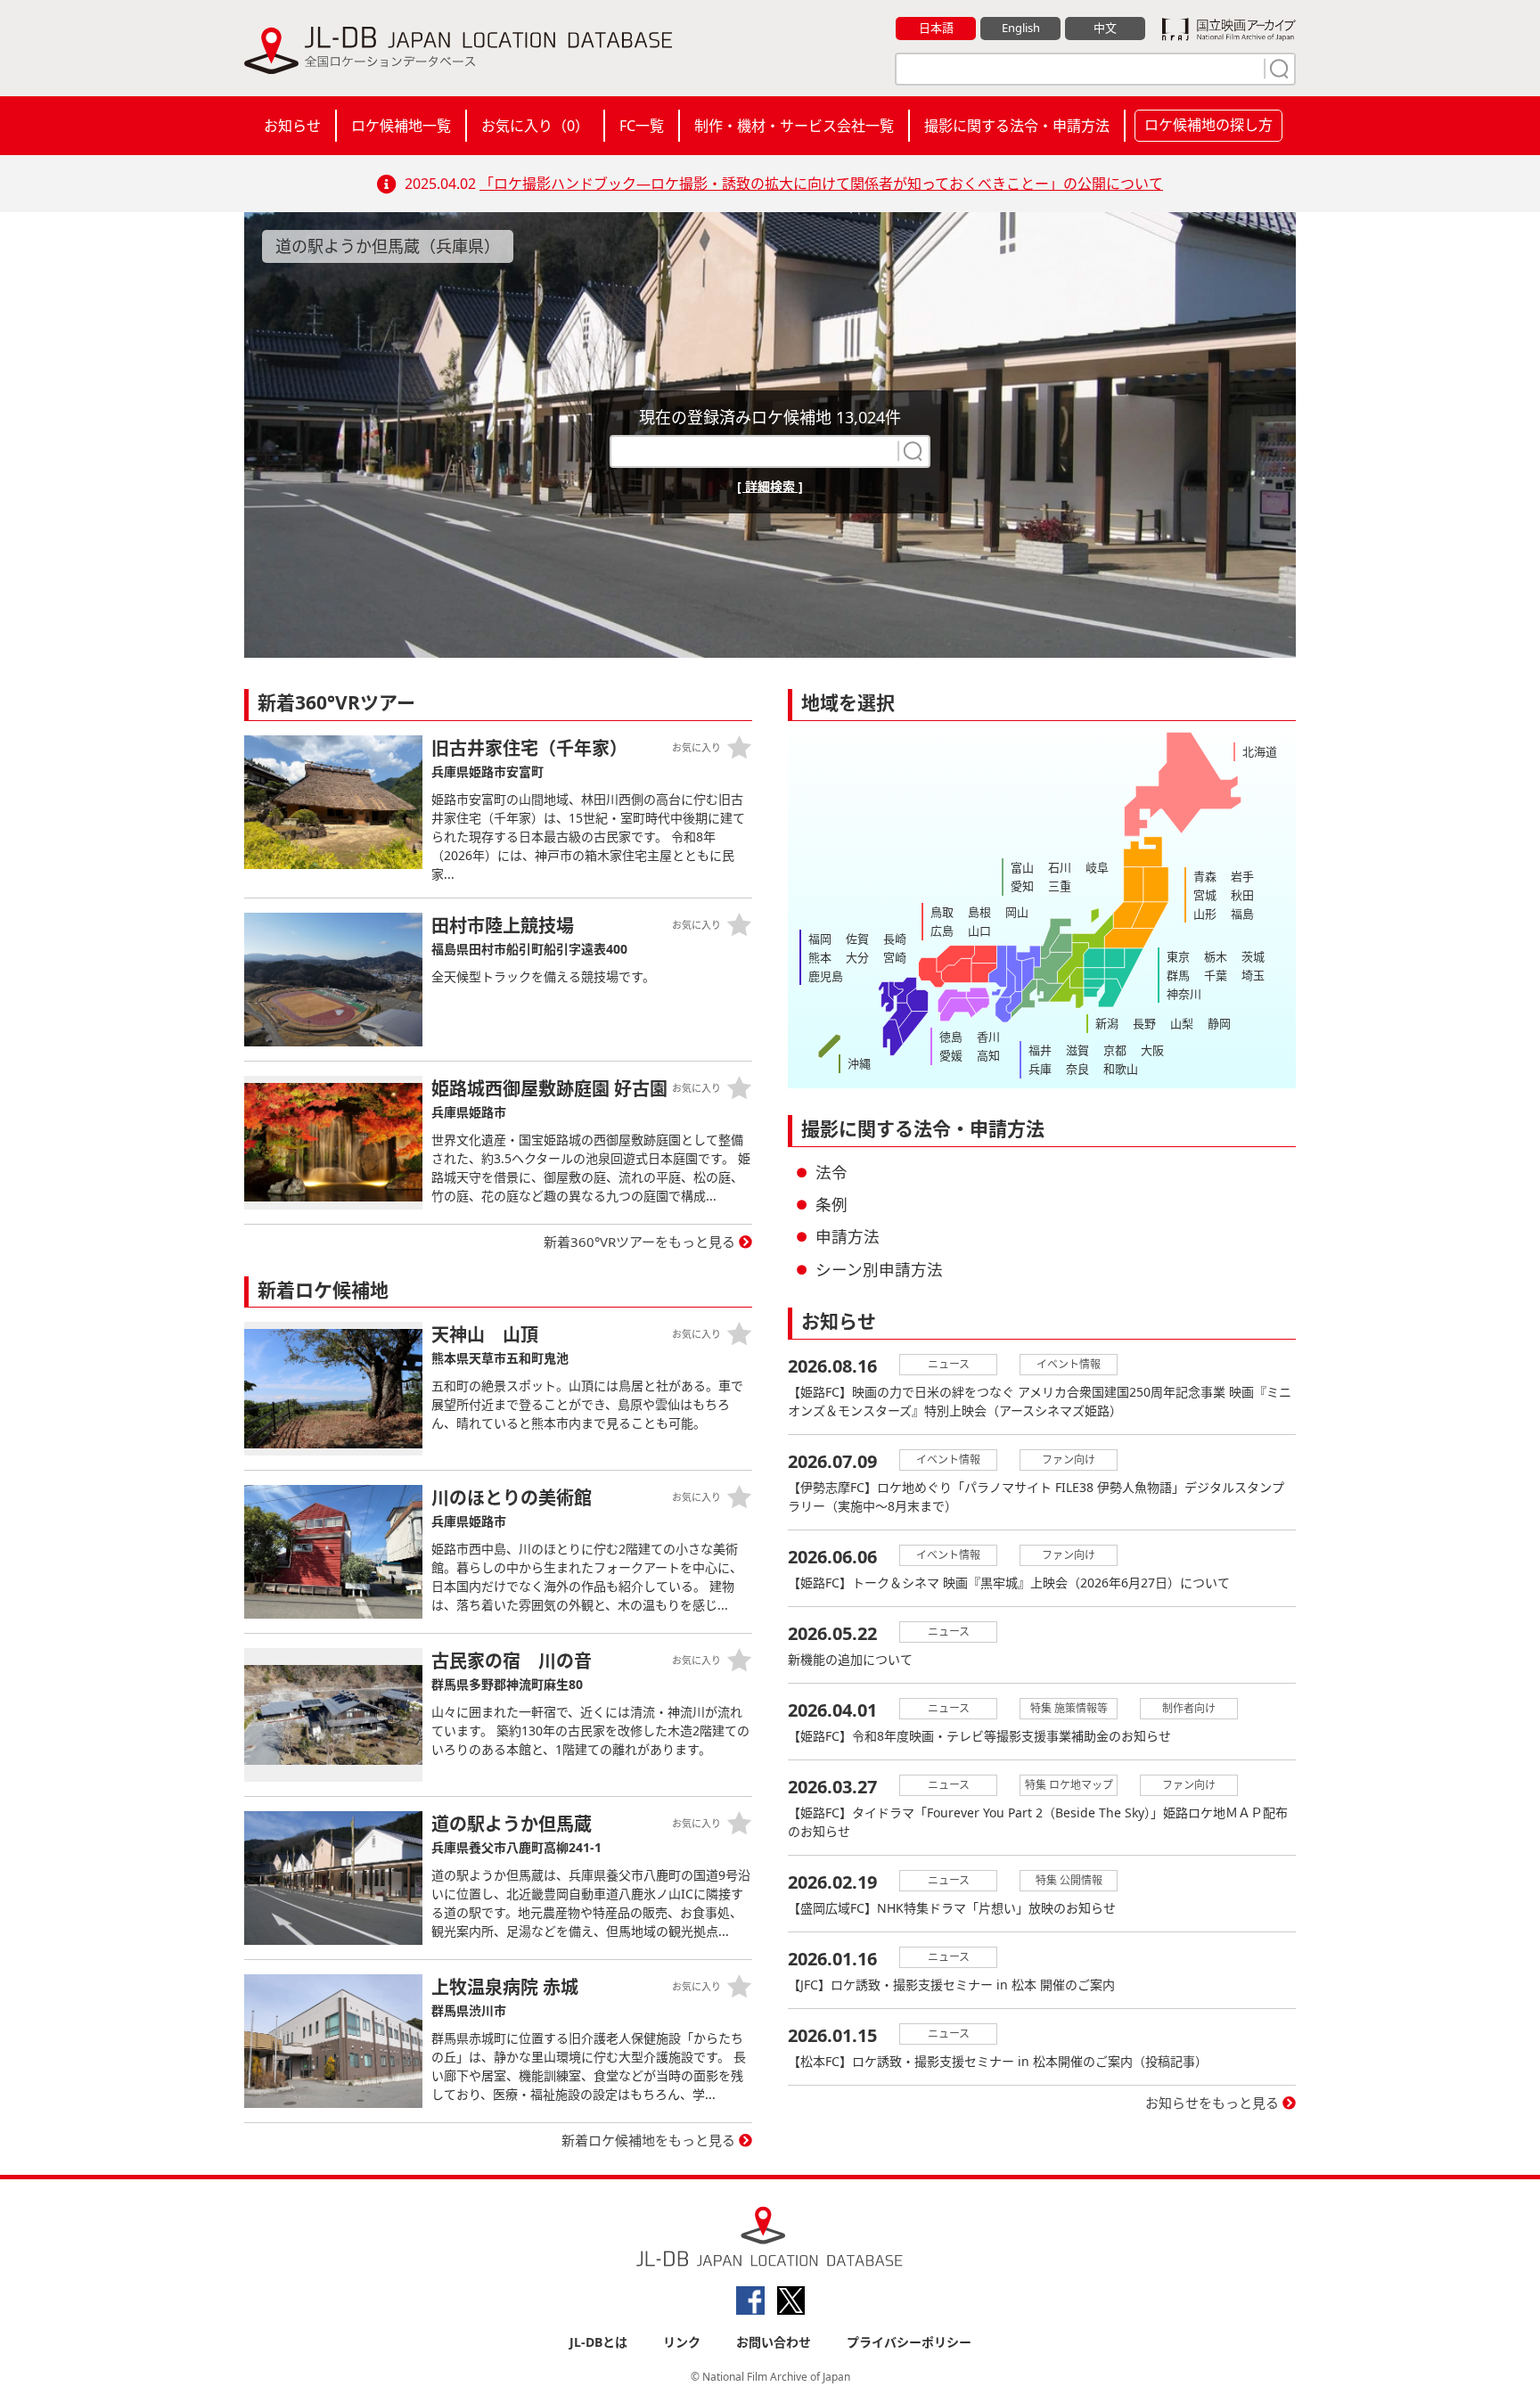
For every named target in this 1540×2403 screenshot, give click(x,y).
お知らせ (292, 126)
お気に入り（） (535, 126)
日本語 (936, 28)
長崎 (895, 939)
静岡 (1219, 1023)
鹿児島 (826, 976)
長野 (1144, 1023)
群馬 (1178, 975)
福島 (1242, 914)
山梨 (1182, 1023)
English (1021, 28)
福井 (1040, 1050)
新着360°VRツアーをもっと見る (639, 1242)
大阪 (1152, 1050)
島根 (979, 912)
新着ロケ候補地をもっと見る (648, 2140)
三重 (1060, 886)
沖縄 (859, 1063)
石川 (1060, 867)
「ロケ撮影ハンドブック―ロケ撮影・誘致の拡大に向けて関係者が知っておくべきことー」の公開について (821, 184)
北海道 (1260, 751)
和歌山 (1121, 1069)
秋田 (1242, 895)
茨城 (1253, 956)
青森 (1205, 876)
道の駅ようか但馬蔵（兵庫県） (388, 246)
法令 (831, 1172)
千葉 (1216, 975)
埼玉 (1253, 975)
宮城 (1205, 895)
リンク (682, 2342)
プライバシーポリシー (909, 2342)
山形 (1205, 914)
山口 (979, 931)
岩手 (1242, 876)
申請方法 (848, 1236)
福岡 (820, 939)
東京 (1178, 956)
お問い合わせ (774, 2342)
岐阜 (1097, 867)
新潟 (1107, 1023)
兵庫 (1040, 1069)
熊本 (820, 957)
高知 (988, 1055)
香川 (988, 1037)
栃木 (1216, 956)
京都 (1115, 1050)
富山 (1022, 867)
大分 (857, 957)
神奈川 (1184, 994)
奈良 (1077, 1069)
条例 (831, 1204)
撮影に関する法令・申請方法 (1017, 126)
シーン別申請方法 (879, 1269)
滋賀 (1077, 1050)
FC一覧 (642, 126)
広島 (942, 931)
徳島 (951, 1037)
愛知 (1022, 886)
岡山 (1017, 912)
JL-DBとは (598, 2342)
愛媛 (951, 1055)
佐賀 (857, 939)
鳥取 (942, 912)
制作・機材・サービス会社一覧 (794, 126)
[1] (1277, 69)
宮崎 (895, 957)
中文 (1105, 28)
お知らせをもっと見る (1212, 2103)
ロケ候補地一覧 (401, 126)
